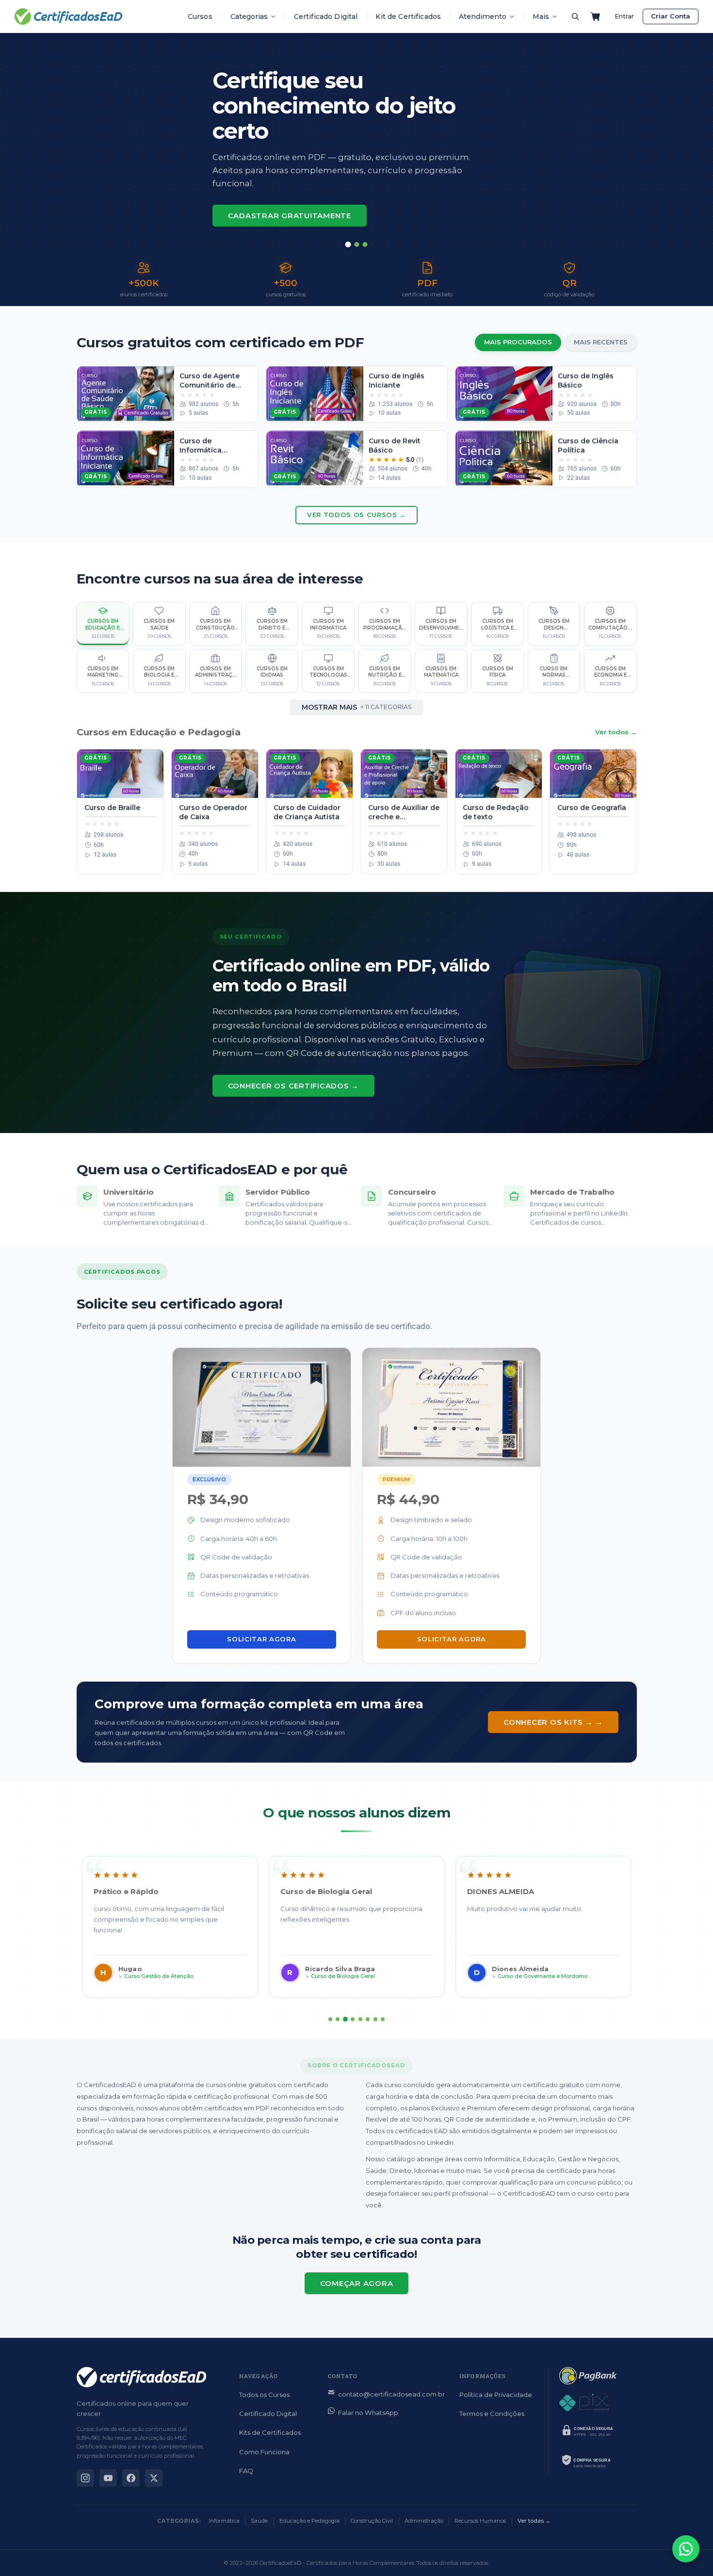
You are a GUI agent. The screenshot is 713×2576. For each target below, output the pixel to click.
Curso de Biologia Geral (343, 1976)
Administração (424, 2521)
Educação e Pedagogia (309, 2521)
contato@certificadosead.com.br (391, 2394)
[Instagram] (85, 2478)
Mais (541, 16)
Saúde (259, 2521)
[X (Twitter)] (154, 2478)
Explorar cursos (268, 196)
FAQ (246, 2471)
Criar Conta (671, 16)
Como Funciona (264, 2452)
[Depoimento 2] (338, 2019)
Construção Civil (372, 2521)
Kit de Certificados (408, 16)
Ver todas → (534, 2521)
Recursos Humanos (480, 2521)
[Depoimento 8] (383, 2019)
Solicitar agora (261, 1639)
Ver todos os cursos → (356, 515)
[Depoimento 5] (360, 2019)
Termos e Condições (492, 2414)
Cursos (200, 16)
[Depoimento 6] (368, 2019)
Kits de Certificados (270, 2432)
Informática (224, 2521)
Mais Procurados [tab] (518, 342)
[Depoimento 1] (330, 2019)
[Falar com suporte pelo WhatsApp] (686, 2549)
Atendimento (483, 16)
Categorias (249, 16)
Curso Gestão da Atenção (159, 1976)
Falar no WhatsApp (368, 2413)
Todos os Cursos (264, 2395)
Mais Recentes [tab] (601, 342)
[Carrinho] (596, 16)
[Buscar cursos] (575, 16)
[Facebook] (131, 2478)
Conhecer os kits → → (553, 1722)
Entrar (624, 16)
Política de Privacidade (496, 2395)
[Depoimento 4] (353, 2019)
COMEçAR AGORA (357, 2283)
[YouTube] (108, 2478)
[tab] (348, 244)
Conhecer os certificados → (294, 1086)
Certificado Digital (326, 16)
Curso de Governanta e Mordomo (543, 1976)
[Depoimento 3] (345, 2019)
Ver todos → (616, 732)
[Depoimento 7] (375, 2019)
